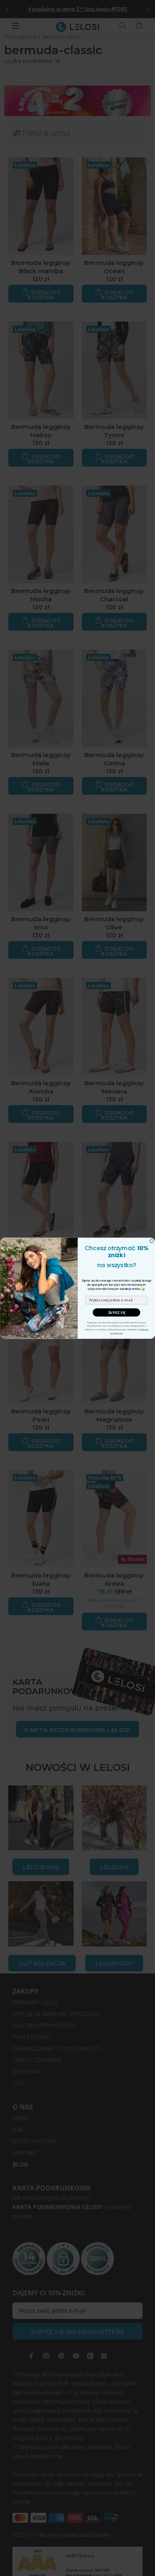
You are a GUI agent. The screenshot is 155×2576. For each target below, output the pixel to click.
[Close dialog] (152, 1241)
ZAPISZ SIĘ (116, 1312)
